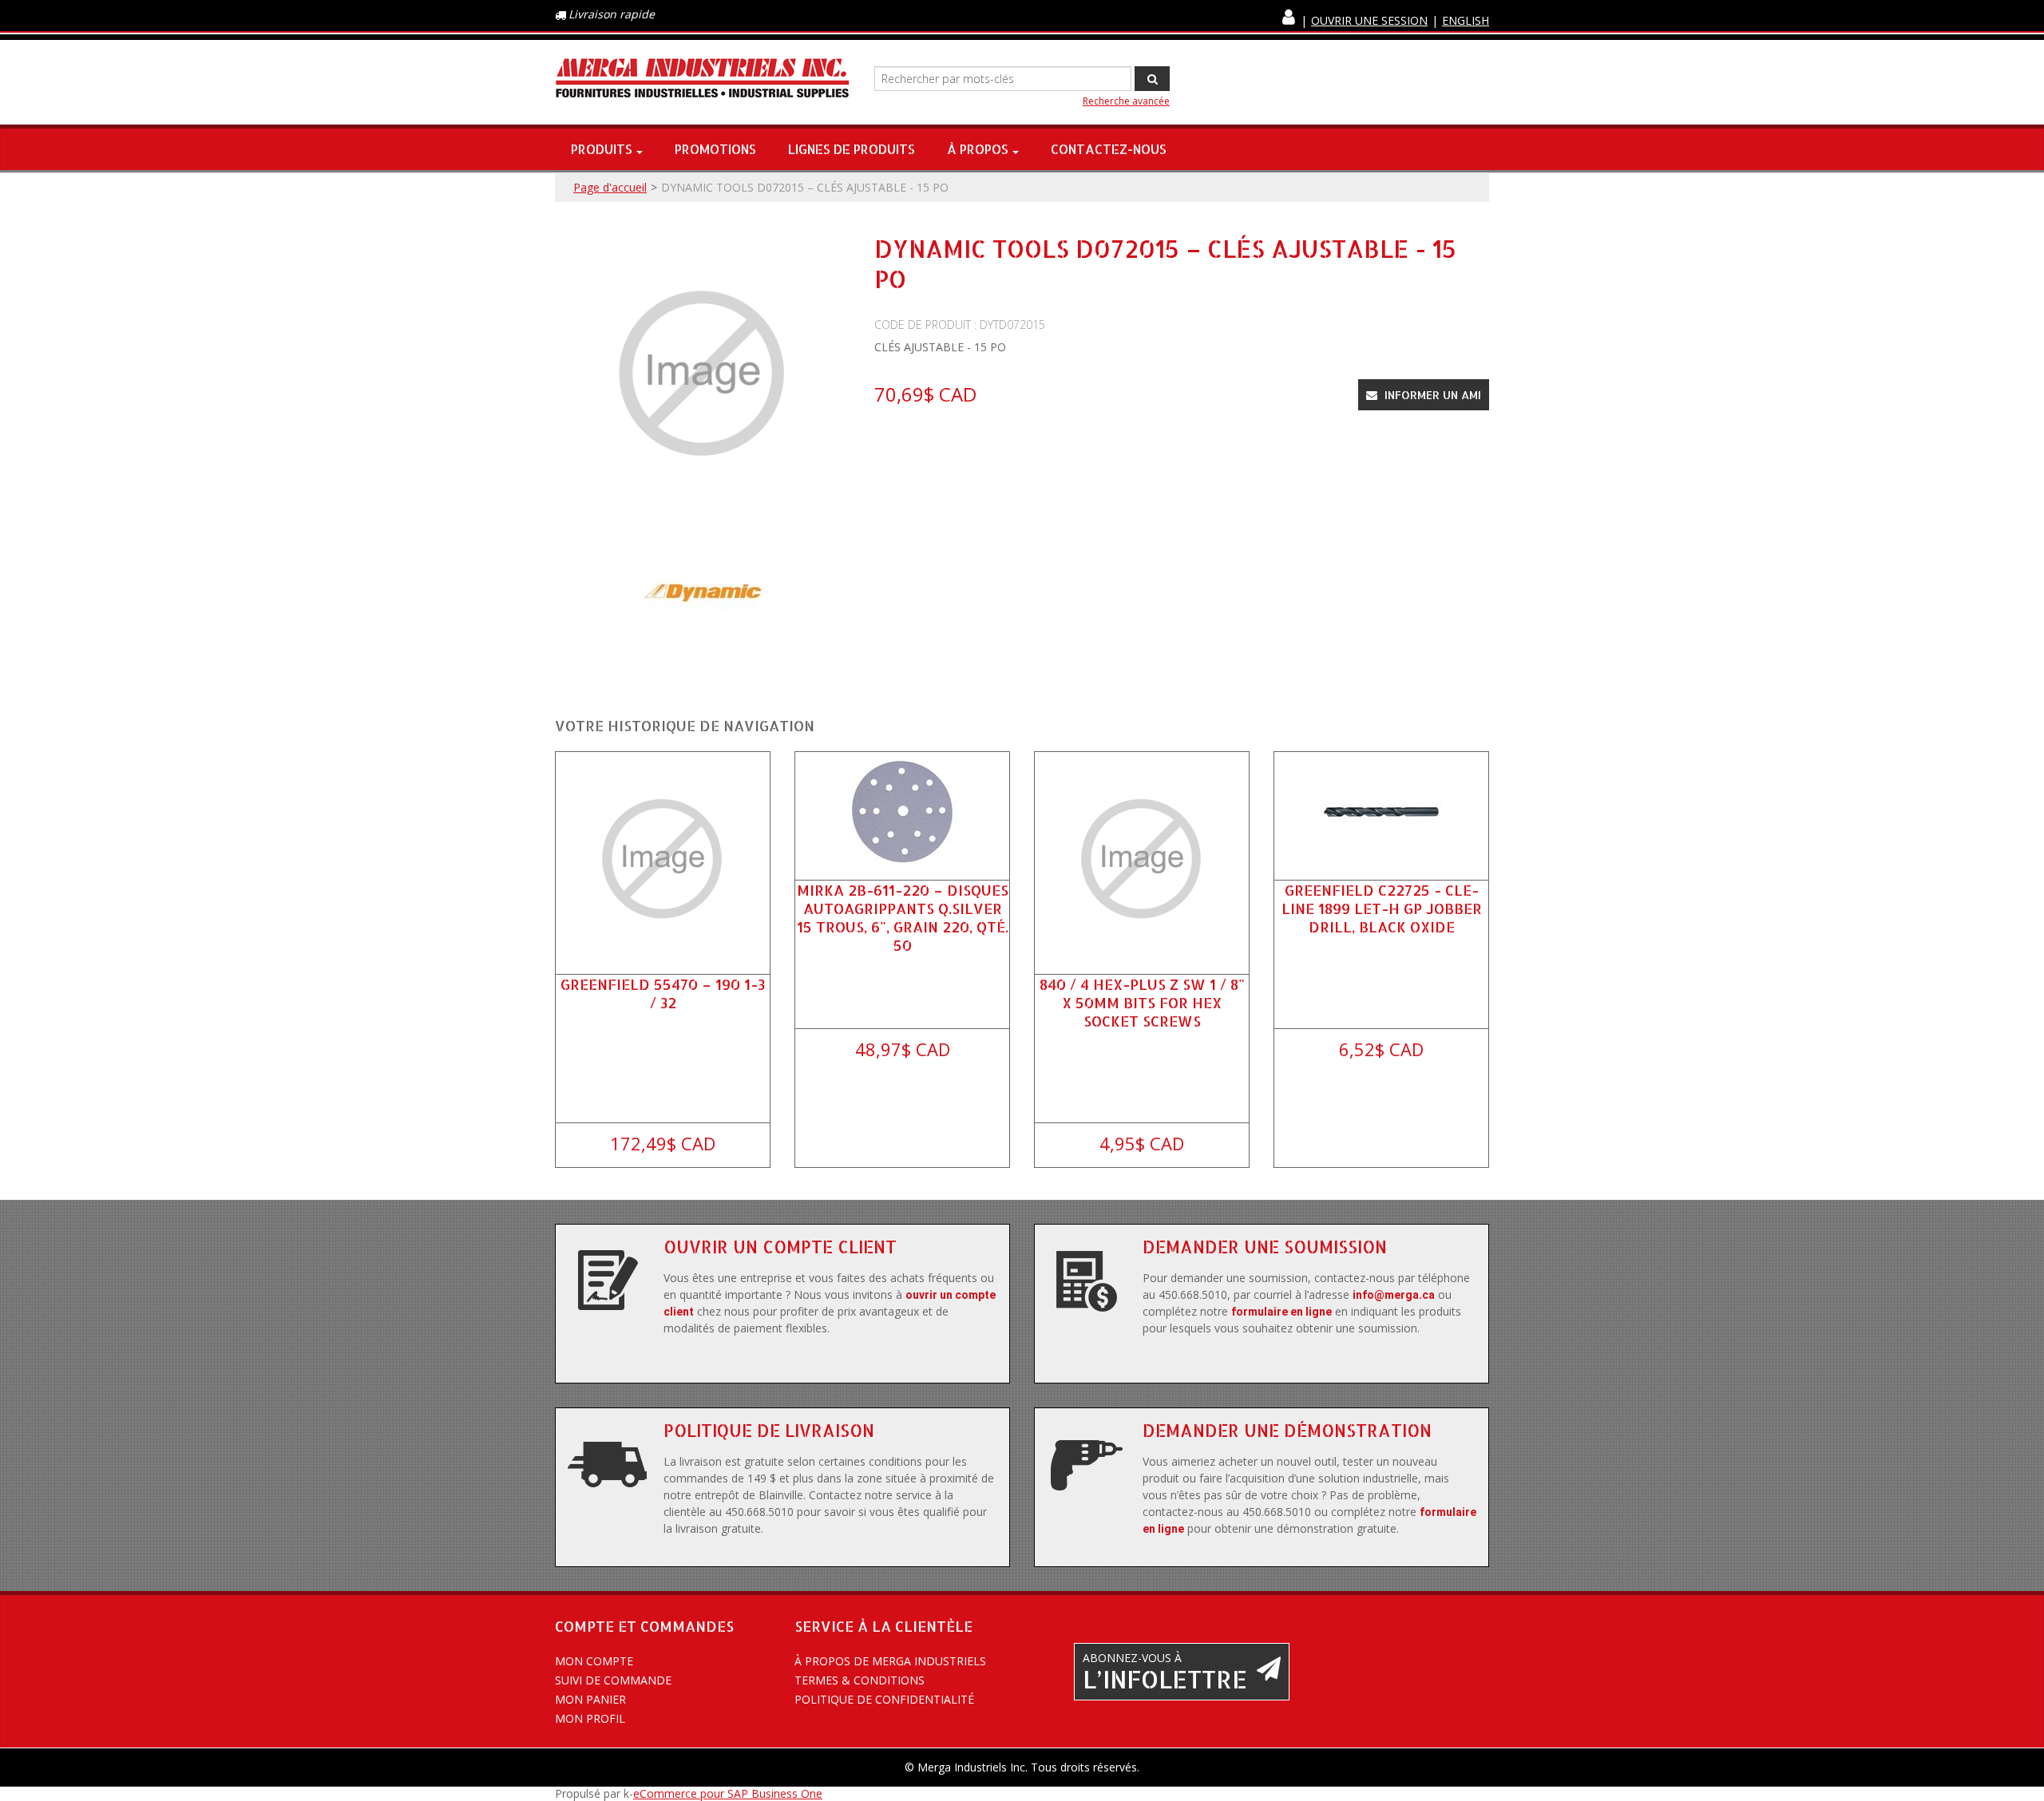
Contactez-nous (1109, 149)
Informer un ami (1431, 395)
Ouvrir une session (1369, 20)
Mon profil (590, 1718)
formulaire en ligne (1281, 1312)
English (1466, 20)
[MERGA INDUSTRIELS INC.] (703, 79)
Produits (602, 149)
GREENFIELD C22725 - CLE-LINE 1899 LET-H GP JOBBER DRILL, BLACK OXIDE (1382, 908)
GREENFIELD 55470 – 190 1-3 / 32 (663, 993)
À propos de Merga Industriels (890, 1661)
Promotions (715, 149)
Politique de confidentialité (884, 1699)
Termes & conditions (860, 1680)
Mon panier (590, 1699)
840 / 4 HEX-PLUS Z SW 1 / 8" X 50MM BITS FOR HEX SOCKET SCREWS (1142, 1002)
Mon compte (594, 1661)
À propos (978, 149)
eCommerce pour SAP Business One (728, 1793)
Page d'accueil (610, 187)
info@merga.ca (1394, 1295)
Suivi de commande (613, 1680)
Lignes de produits (852, 149)
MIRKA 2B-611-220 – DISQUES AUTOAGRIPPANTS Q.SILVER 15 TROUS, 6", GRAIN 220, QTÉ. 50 (903, 918)
